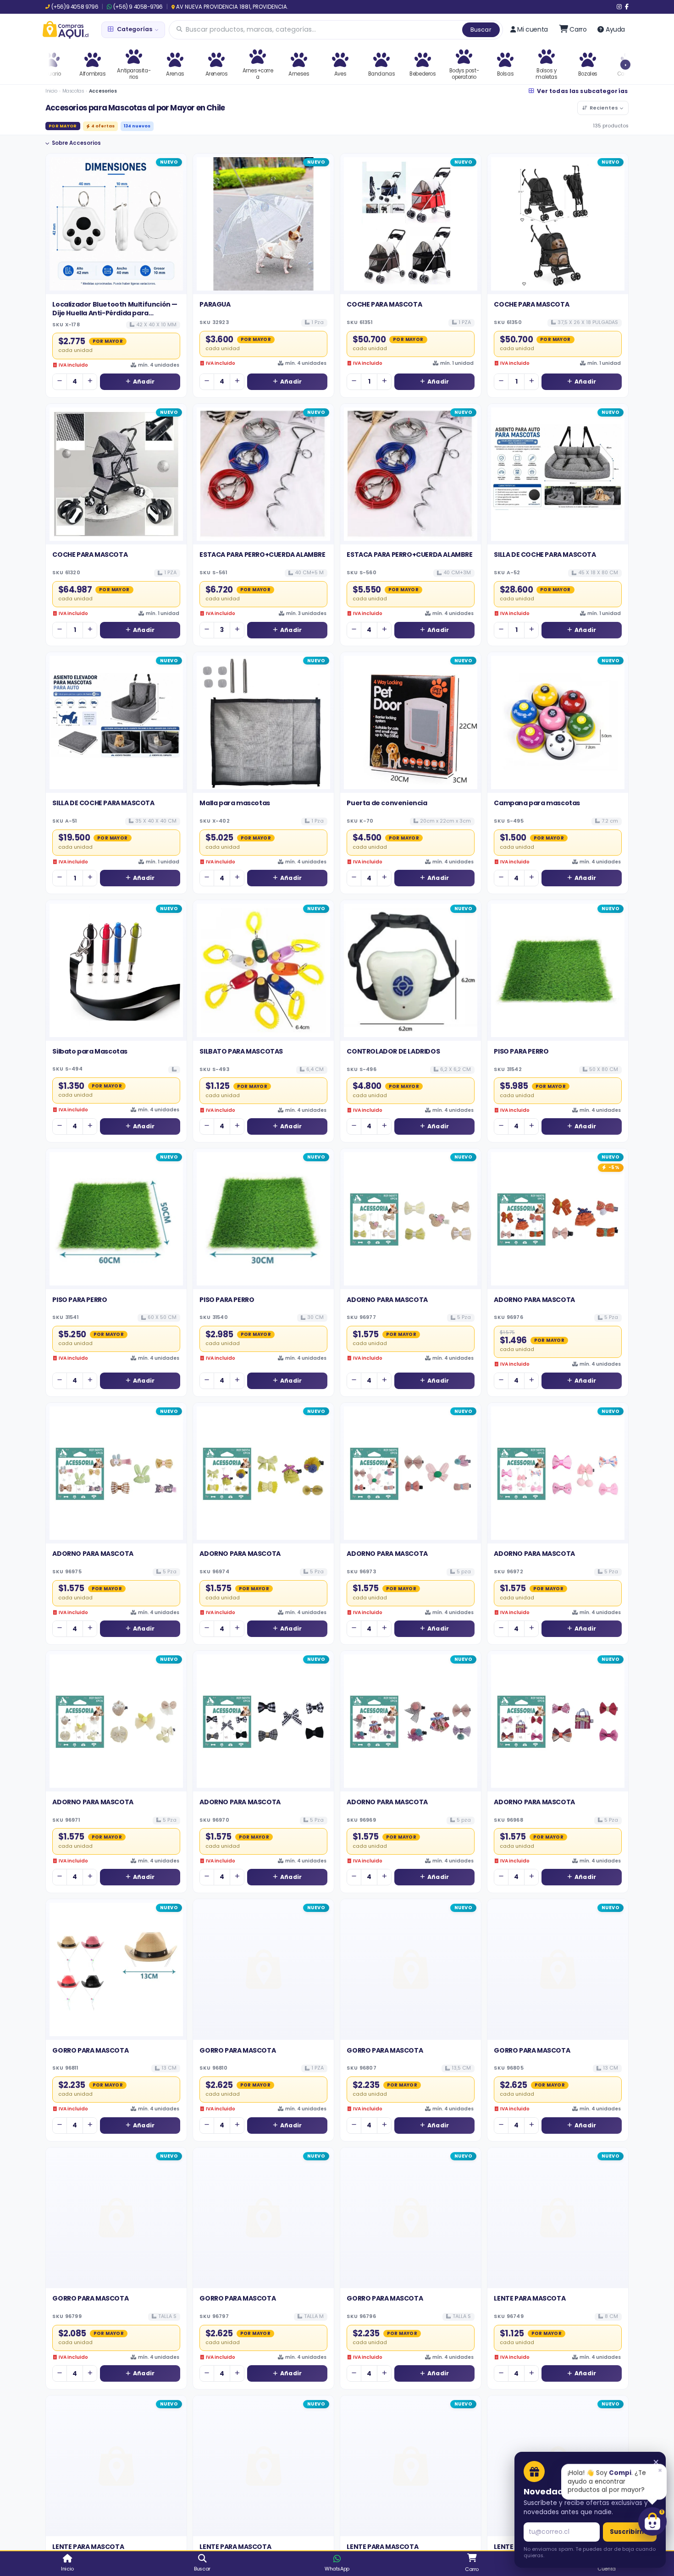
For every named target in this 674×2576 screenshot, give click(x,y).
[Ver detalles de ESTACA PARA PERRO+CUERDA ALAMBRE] (263, 474)
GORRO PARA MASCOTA (90, 2050)
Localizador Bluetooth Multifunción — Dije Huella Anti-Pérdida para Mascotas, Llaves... (115, 313)
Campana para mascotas (537, 803)
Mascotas (73, 91)
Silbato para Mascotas (90, 1051)
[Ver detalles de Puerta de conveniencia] (411, 722)
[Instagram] (619, 7)
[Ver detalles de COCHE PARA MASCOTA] (411, 224)
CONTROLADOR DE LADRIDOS (393, 1051)
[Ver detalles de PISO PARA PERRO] (558, 970)
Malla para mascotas (235, 803)
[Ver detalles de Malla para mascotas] (263, 722)
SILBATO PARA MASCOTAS (241, 1051)
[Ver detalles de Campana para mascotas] (558, 722)
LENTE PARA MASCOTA (530, 2298)
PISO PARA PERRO (521, 1051)
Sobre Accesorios (76, 143)
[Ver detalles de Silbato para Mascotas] (116, 970)
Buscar (481, 30)
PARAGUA (215, 304)
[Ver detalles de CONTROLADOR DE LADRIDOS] (411, 970)
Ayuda (615, 29)
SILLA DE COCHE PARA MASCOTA (545, 555)
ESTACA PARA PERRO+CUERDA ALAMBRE (262, 555)
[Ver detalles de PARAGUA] (263, 224)
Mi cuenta (532, 29)
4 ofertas (103, 126)
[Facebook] (627, 7)
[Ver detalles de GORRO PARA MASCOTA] (116, 1969)
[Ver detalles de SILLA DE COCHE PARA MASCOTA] (558, 474)
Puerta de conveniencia (387, 803)
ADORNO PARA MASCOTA (387, 1300)
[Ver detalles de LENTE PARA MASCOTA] (558, 2218)
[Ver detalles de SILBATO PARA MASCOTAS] (263, 970)
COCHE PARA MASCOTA (384, 304)
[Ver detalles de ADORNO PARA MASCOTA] (411, 1219)
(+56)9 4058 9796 (75, 7)
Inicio (51, 91)
